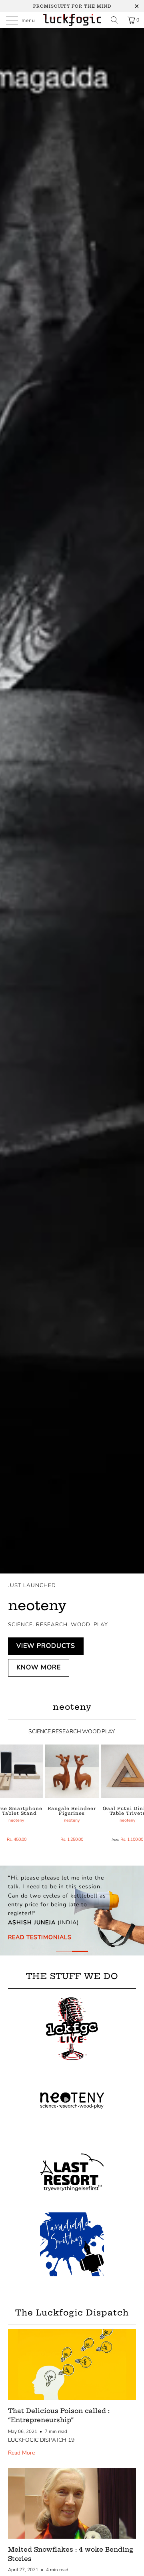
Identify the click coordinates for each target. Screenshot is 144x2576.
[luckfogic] (72, 20)
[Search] (114, 20)
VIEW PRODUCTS (46, 1646)
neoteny (16, 1820)
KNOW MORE (39, 1667)
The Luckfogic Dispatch (72, 2312)
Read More (21, 2453)
